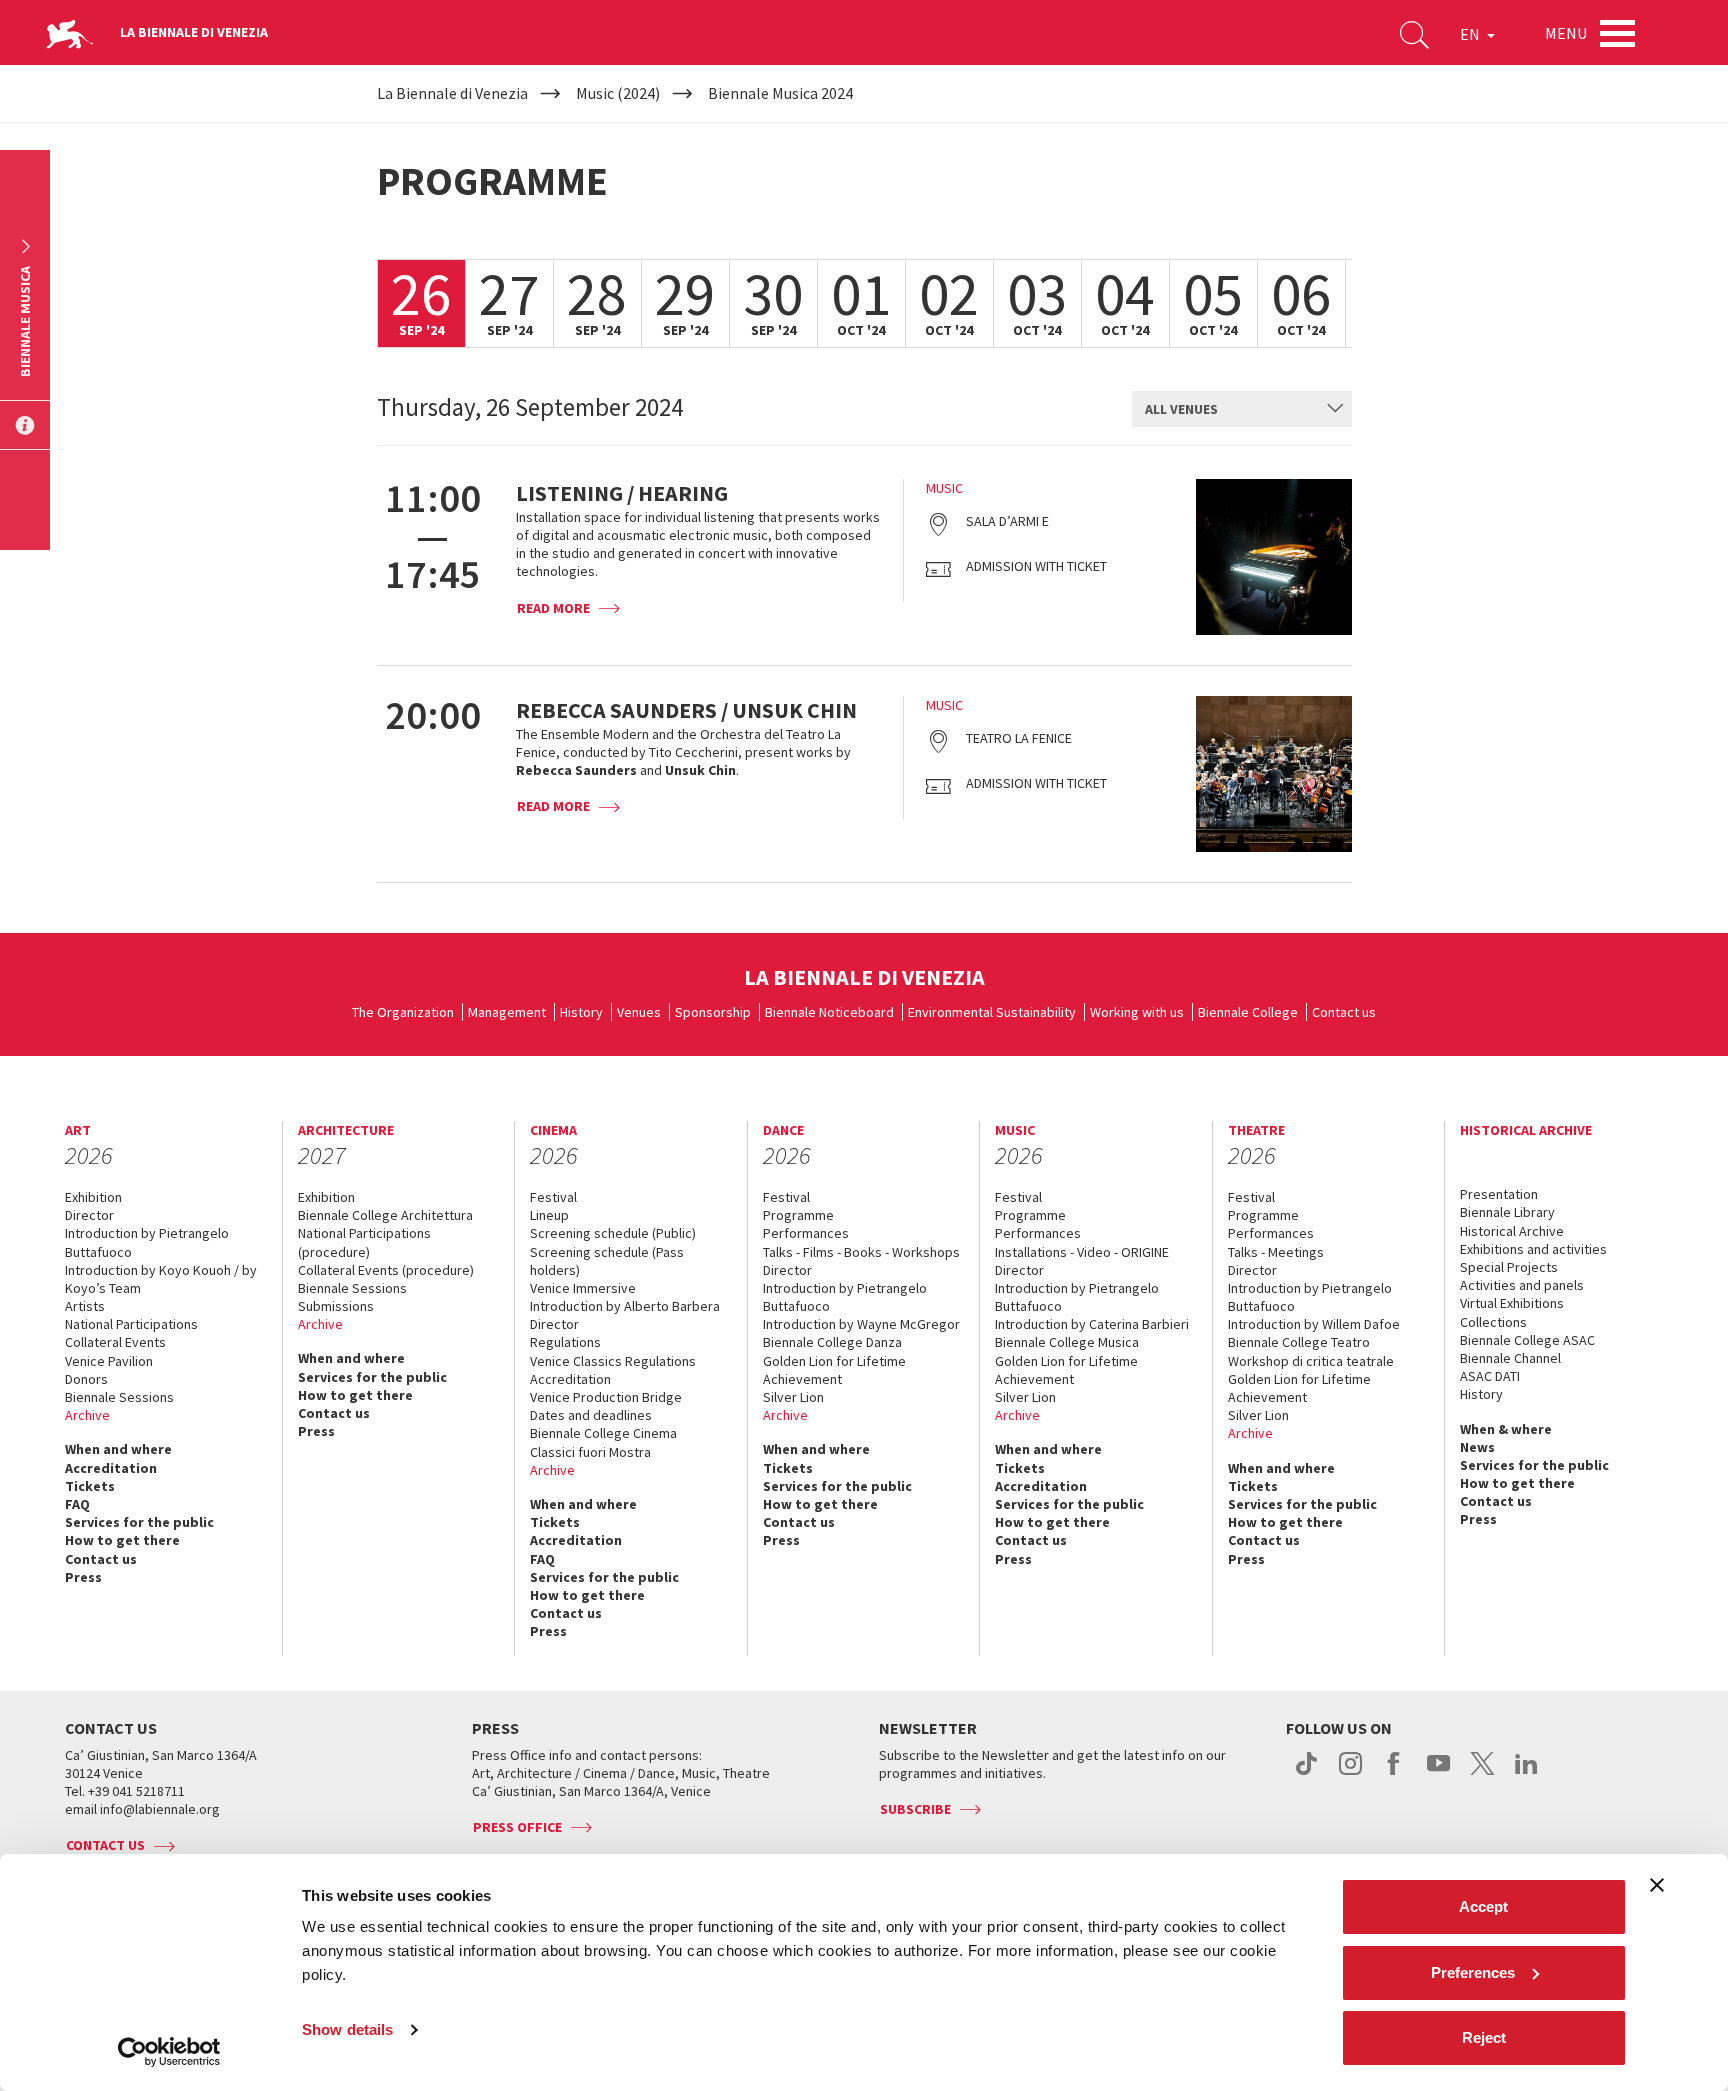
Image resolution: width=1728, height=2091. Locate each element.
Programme (798, 1215)
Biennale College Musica (1067, 1342)
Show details (347, 2029)
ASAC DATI (1490, 1376)
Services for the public (139, 1522)
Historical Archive (1512, 1231)
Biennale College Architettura (385, 1215)
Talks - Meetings (1276, 1252)
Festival (553, 1197)
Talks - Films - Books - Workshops (861, 1252)
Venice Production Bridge (606, 1397)
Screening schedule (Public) (613, 1233)
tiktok (1306, 1774)
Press (83, 1577)
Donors (86, 1379)
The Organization (403, 1012)
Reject (1484, 2037)
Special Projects (1509, 1267)
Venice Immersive (583, 1288)
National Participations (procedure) (364, 1242)
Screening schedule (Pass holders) (607, 1261)
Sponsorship (713, 1012)
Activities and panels (1522, 1285)
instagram (1350, 1774)
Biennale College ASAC (1527, 1340)
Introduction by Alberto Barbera (625, 1306)
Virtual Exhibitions (1512, 1303)
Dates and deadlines (591, 1415)
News (1477, 1447)
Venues (639, 1012)
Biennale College (1248, 1012)
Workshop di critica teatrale (1311, 1361)
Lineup (549, 1215)
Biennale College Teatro (1299, 1342)
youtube (1438, 1774)
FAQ (77, 1504)
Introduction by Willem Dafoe (1314, 1324)
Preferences (1473, 1972)
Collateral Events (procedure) (386, 1270)
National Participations (131, 1324)
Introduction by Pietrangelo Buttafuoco (147, 1242)
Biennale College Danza (832, 1342)
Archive (87, 1415)
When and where (118, 1449)
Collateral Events (115, 1342)
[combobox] (1242, 409)
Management (507, 1012)
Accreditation (111, 1468)
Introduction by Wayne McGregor (861, 1324)
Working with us (1137, 1012)
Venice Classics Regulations (613, 1361)
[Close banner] (1657, 1885)
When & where (1506, 1429)
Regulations (565, 1342)
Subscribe (915, 1809)
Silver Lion (793, 1397)
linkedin (1526, 1774)
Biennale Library (1507, 1212)
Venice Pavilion (109, 1361)
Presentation (1499, 1194)
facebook (1394, 1774)
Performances (806, 1233)
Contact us (1344, 1012)
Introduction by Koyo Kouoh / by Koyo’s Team (161, 1279)
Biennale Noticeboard (829, 1012)
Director (89, 1215)
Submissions (336, 1306)
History (581, 1012)
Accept (1483, 1906)
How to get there (122, 1540)
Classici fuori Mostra (590, 1452)
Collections (1493, 1322)
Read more (553, 608)
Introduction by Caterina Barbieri (1092, 1324)
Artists (85, 1306)
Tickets (90, 1486)
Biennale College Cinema (603, 1433)
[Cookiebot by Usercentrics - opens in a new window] (169, 2052)
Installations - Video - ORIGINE (1082, 1252)
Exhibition (93, 1197)
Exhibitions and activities (1533, 1249)
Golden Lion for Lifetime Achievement (834, 1370)
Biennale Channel (1510, 1358)
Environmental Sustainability (992, 1012)
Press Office (517, 1827)
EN (1471, 34)
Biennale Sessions (119, 1397)
